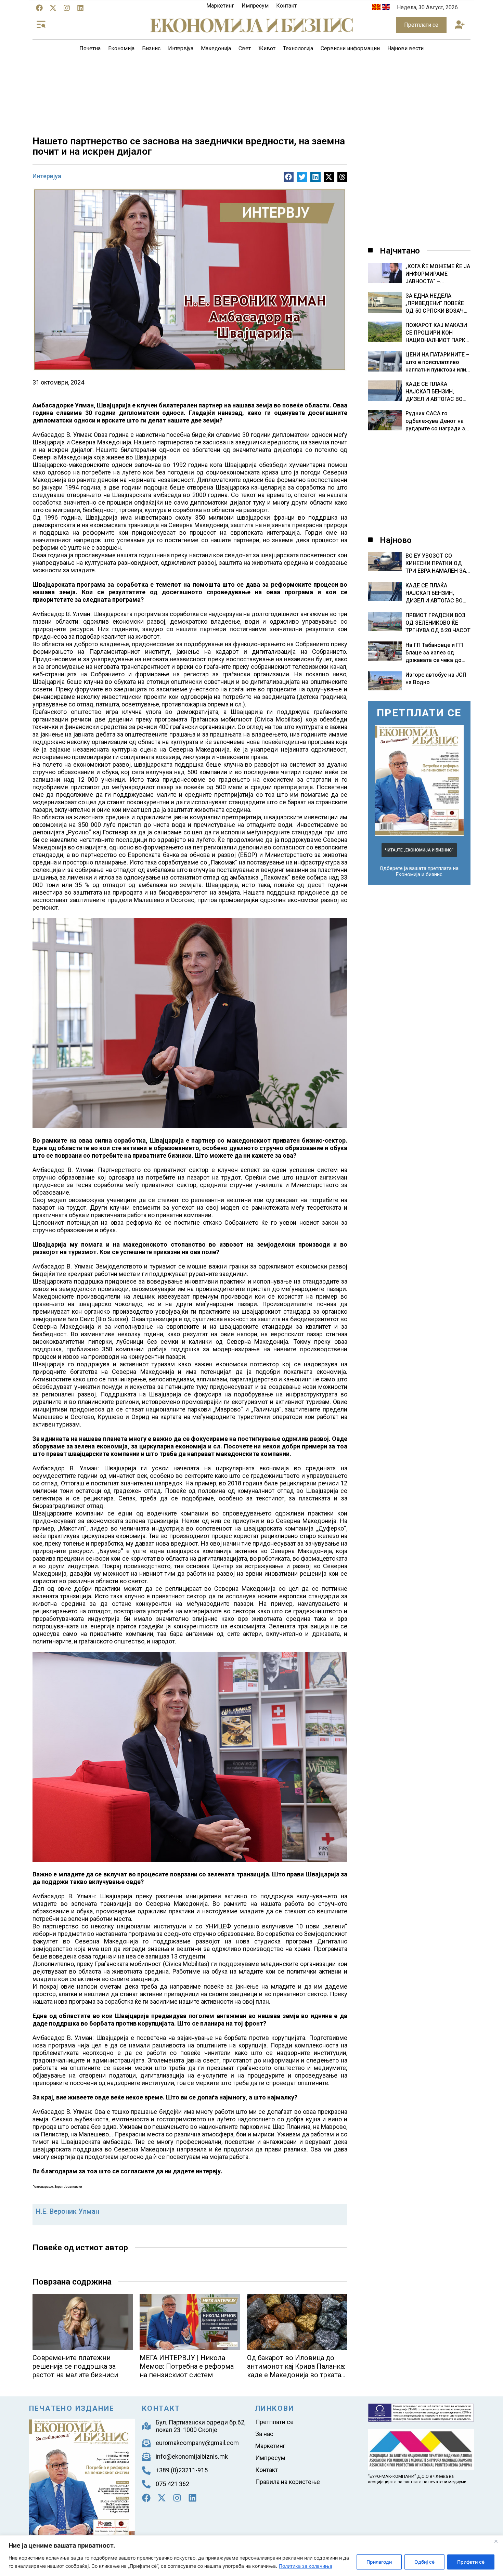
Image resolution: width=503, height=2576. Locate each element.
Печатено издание (72, 2408)
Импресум (255, 6)
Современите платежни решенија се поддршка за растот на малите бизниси (75, 2366)
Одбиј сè (424, 2562)
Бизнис (151, 48)
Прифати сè (471, 2562)
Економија (121, 48)
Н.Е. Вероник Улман (68, 2211)
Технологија (298, 48)
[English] (386, 8)
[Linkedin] (80, 8)
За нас (264, 2434)
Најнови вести (405, 48)
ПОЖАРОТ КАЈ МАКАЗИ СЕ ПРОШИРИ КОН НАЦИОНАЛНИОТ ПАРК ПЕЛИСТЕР (436, 333)
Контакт (286, 6)
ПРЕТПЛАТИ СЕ (419, 713)
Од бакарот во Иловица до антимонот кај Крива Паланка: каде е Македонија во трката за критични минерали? (296, 2371)
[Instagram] (67, 8)
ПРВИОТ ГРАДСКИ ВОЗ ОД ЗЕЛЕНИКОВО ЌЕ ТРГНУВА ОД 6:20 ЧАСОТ (438, 623)
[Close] (496, 2541)
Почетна (90, 48)
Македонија (216, 48)
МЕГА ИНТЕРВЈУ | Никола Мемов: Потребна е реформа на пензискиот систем (187, 2366)
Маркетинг (220, 6)
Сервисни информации (350, 48)
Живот (267, 48)
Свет (245, 48)
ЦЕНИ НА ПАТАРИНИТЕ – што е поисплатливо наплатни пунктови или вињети (437, 362)
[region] (251, 2556)
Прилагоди (379, 2562)
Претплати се (274, 2422)
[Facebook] (39, 8)
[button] (460, 25)
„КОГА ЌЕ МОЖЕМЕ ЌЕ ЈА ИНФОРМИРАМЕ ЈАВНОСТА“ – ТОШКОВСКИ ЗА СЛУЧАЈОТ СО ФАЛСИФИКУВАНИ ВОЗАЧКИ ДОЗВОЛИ (438, 274)
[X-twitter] (53, 8)
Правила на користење (288, 2482)
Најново (396, 540)
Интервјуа (181, 48)
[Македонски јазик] (376, 8)
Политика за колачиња (306, 2566)
